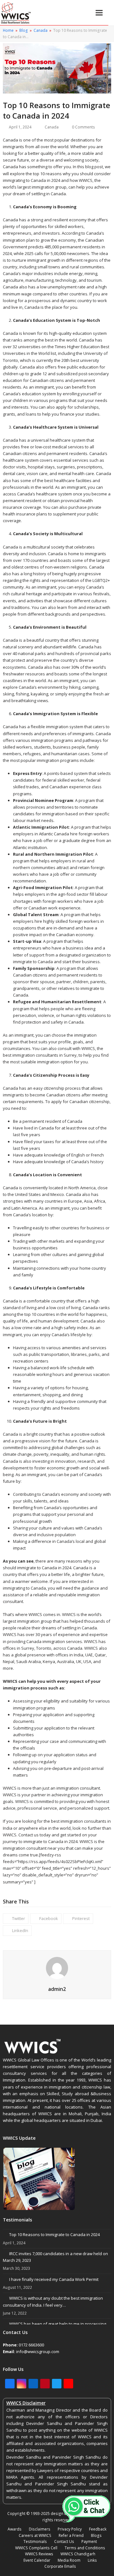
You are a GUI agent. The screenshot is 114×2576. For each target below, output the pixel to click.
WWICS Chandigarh (78, 2554)
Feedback (98, 2529)
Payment (89, 2541)
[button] (99, 13)
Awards (15, 2529)
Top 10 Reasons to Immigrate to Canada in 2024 (54, 2234)
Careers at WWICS (35, 2535)
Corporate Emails (60, 2566)
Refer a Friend (71, 2535)
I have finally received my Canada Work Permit (54, 2279)
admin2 (57, 1989)
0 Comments (83, 127)
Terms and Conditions (85, 2548)
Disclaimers (40, 2529)
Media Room (69, 2560)
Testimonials (35, 2541)
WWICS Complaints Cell (36, 2548)
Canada (52, 127)
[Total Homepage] (33, 2053)
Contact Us (64, 2541)
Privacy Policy (70, 2529)
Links (92, 2560)
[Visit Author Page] (57, 1967)
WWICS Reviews (39, 2554)
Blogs (96, 2535)
